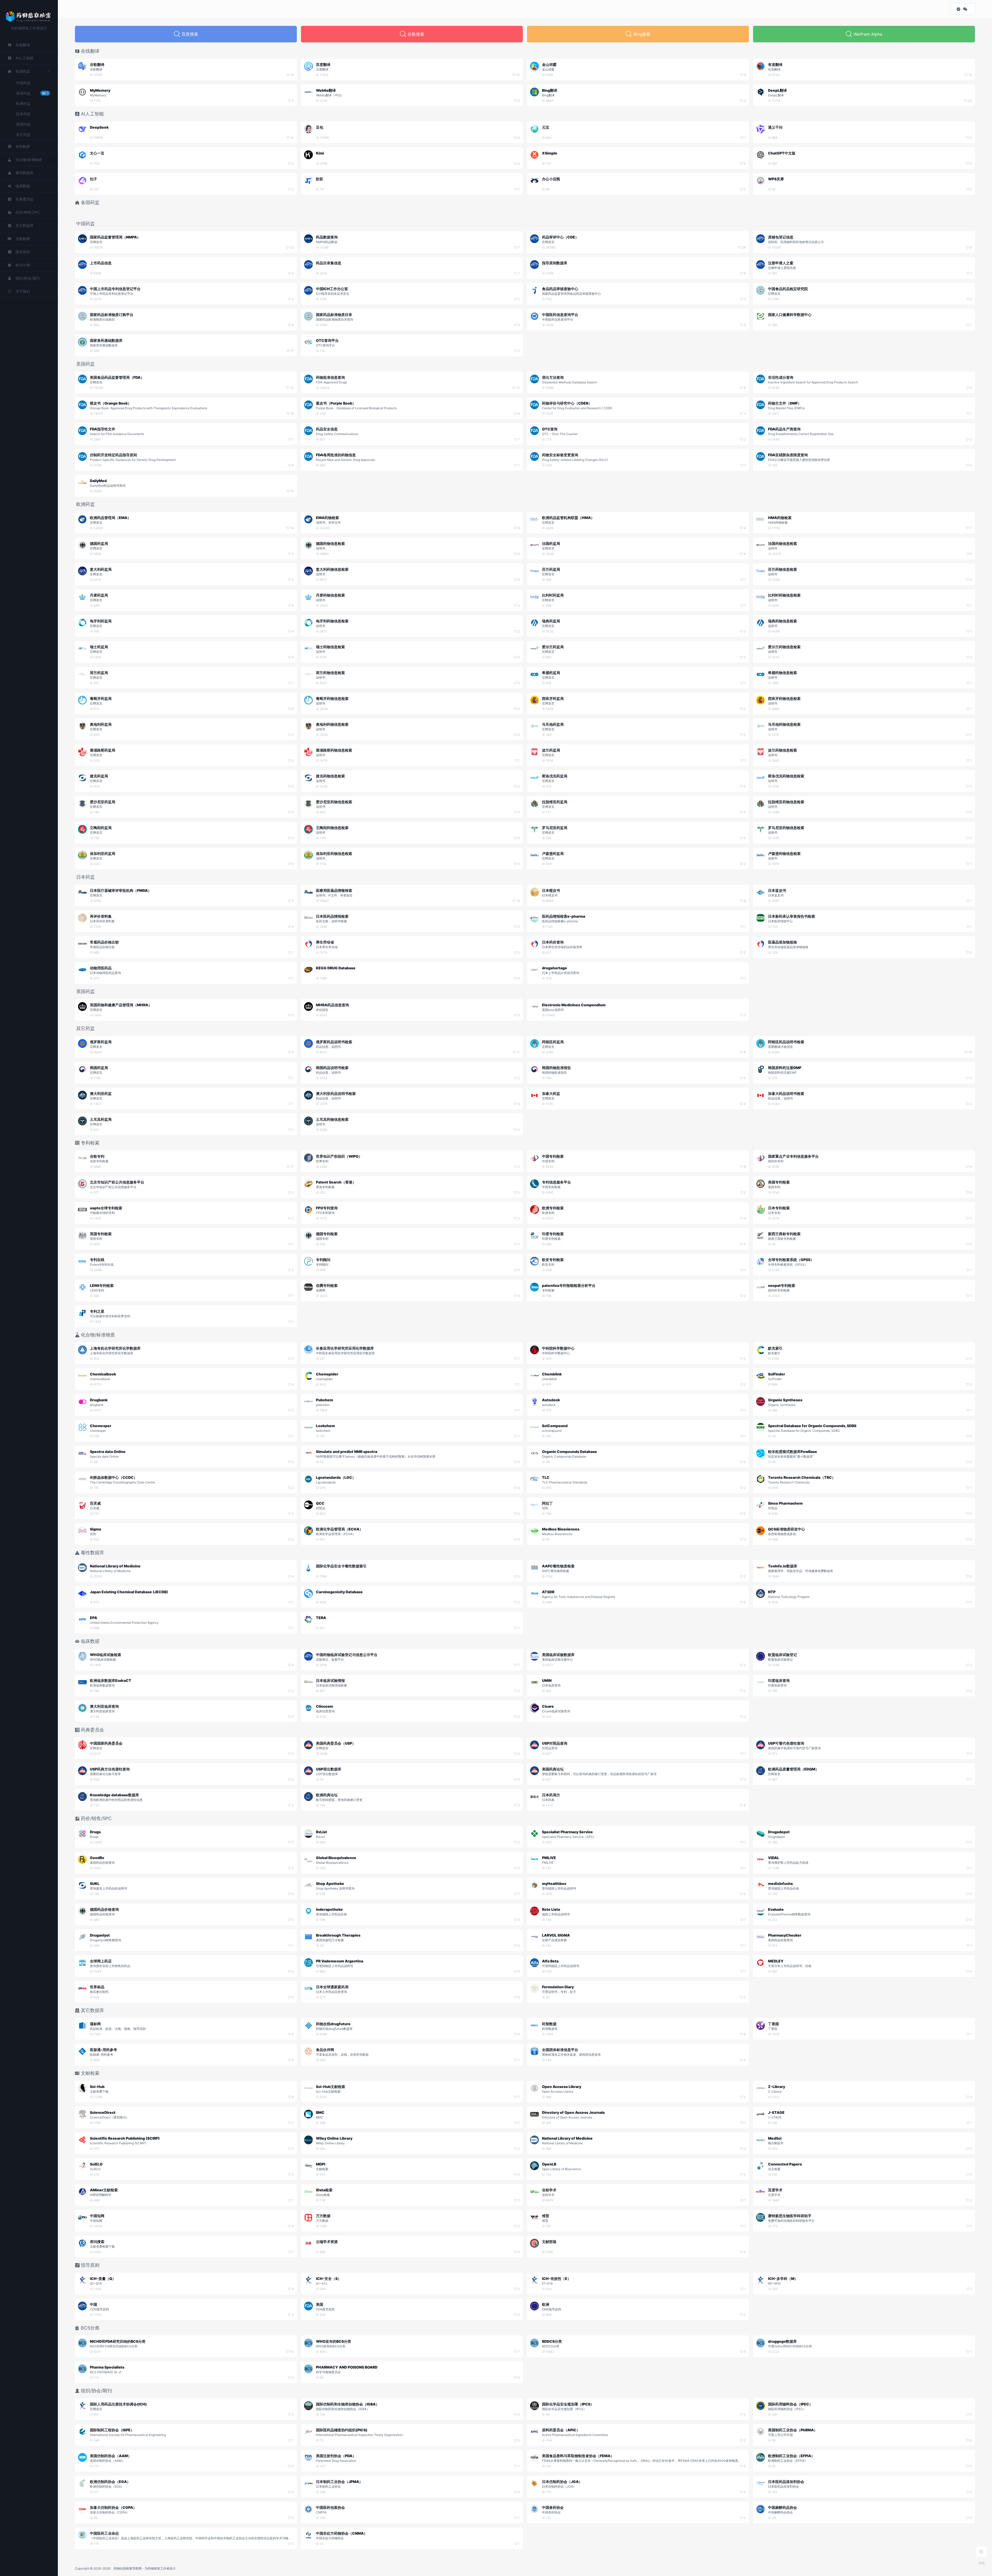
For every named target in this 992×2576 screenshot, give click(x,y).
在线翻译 (23, 45)
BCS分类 (23, 265)
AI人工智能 (24, 58)
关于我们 (23, 291)
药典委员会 (25, 199)
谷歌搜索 (416, 34)
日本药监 (23, 114)
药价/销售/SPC (28, 212)
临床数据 (23, 186)
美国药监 (32, 93)
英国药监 (23, 124)
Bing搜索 (642, 34)
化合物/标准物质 (29, 160)
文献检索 (23, 239)
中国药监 (23, 83)
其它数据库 (25, 225)
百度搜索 (190, 34)
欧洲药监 (23, 103)
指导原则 (23, 252)
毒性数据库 (25, 173)
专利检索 (23, 146)
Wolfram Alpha (868, 34)
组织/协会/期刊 (28, 278)
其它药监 (23, 134)
